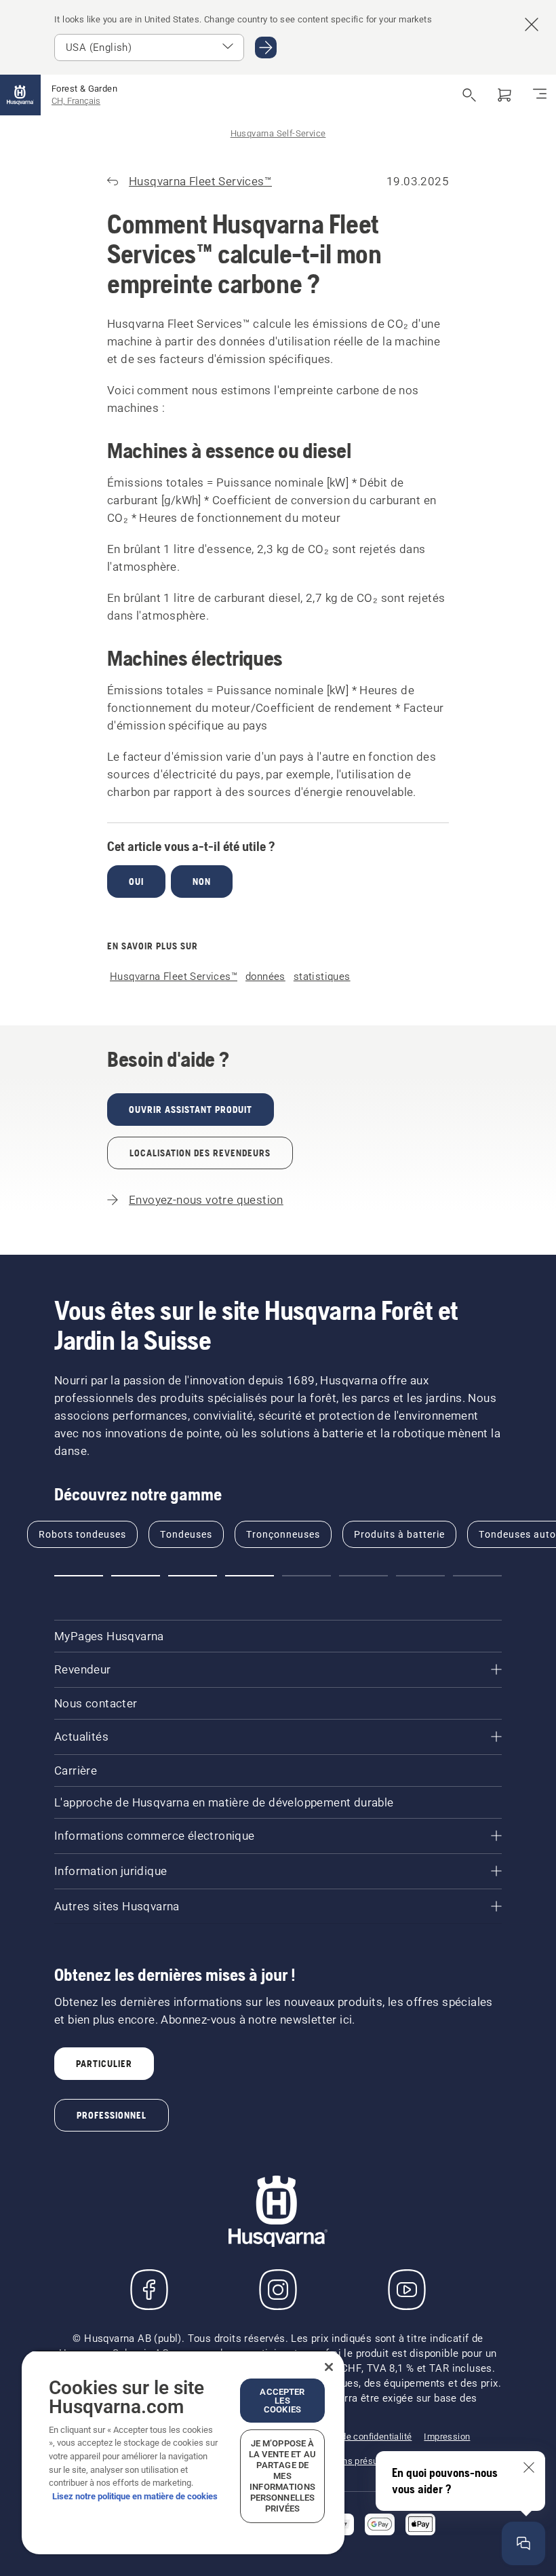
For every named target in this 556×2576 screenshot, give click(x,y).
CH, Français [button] (76, 101)
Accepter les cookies (282, 2401)
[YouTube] (407, 2290)
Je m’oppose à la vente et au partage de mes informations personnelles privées (282, 2476)
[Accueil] (20, 95)
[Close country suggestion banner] (532, 24)
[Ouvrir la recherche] (469, 95)
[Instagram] (278, 2290)
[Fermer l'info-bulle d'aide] (529, 2467)
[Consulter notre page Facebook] (149, 2290)
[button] (79, 1576)
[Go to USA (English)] (266, 48)
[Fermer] (329, 2367)
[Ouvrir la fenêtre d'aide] (523, 2543)
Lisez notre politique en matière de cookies (135, 2496)
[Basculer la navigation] (540, 95)
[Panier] (504, 95)
